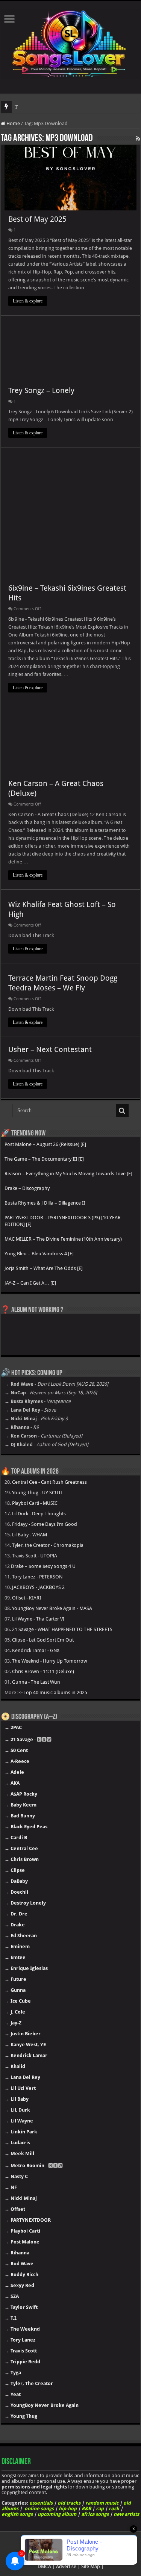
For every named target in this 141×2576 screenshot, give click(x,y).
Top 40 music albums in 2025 (55, 1692)
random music (102, 2503)
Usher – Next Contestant (50, 1049)
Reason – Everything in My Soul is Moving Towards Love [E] (68, 1174)
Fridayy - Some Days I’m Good (45, 1524)
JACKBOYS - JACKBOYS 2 (38, 1587)
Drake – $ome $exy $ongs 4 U (43, 1566)
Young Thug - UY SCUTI (37, 1493)
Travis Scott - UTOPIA (35, 1556)
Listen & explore (28, 301)
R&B (86, 2509)
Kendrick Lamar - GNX (36, 1650)
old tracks (69, 2503)
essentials (41, 2503)
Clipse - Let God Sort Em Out (43, 1640)
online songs (39, 2509)
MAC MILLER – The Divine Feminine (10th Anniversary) (63, 1239)
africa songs (95, 2514)
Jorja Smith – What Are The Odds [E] (44, 1268)
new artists (126, 2514)
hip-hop (68, 2509)
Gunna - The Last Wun (36, 1682)
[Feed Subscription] (138, 139)
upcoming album (57, 2514)
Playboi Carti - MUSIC (35, 1503)
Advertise (66, 2566)
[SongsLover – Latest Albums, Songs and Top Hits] (70, 42)
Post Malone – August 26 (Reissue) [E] (45, 1144)
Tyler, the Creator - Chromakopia (48, 1545)
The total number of (35, 107)
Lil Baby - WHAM (30, 1535)
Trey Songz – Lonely (41, 390)
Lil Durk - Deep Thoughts (39, 1514)
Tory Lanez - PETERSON (37, 1577)
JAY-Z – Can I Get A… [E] (30, 1283)
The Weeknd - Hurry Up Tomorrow (50, 1661)
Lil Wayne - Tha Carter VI (38, 1619)
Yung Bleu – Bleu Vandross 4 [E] (39, 1254)
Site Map (91, 2566)
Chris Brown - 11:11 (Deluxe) (43, 1671)
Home (13, 123)
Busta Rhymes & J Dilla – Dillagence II (45, 1203)
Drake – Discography (27, 1188)
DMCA (44, 2566)
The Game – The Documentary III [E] (44, 1159)
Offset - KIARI (27, 1598)
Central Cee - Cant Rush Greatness (49, 1482)
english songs (17, 2514)
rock (114, 2509)
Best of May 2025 (37, 219)
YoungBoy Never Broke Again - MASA (52, 1608)
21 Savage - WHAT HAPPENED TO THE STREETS (62, 1629)
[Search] (122, 1111)
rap (100, 2509)
